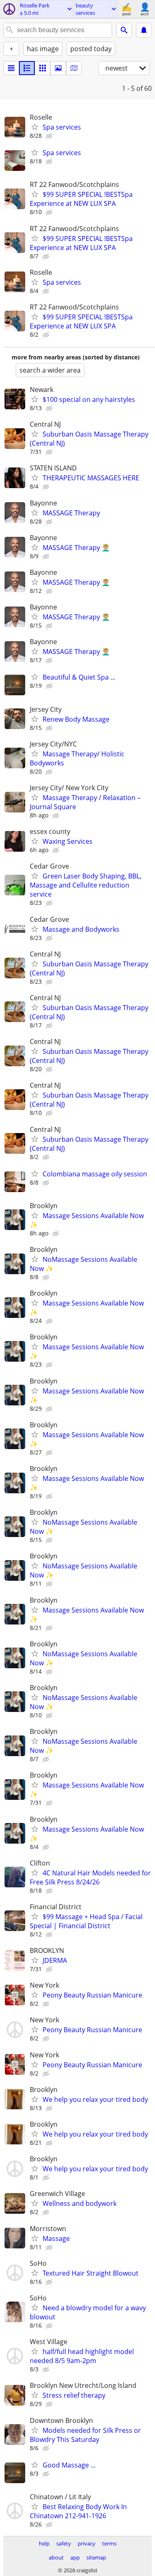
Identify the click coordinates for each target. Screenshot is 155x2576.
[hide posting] (50, 136)
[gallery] (58, 68)
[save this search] (144, 30)
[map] (74, 68)
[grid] (43, 68)
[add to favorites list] (35, 127)
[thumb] (27, 68)
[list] (11, 68)
